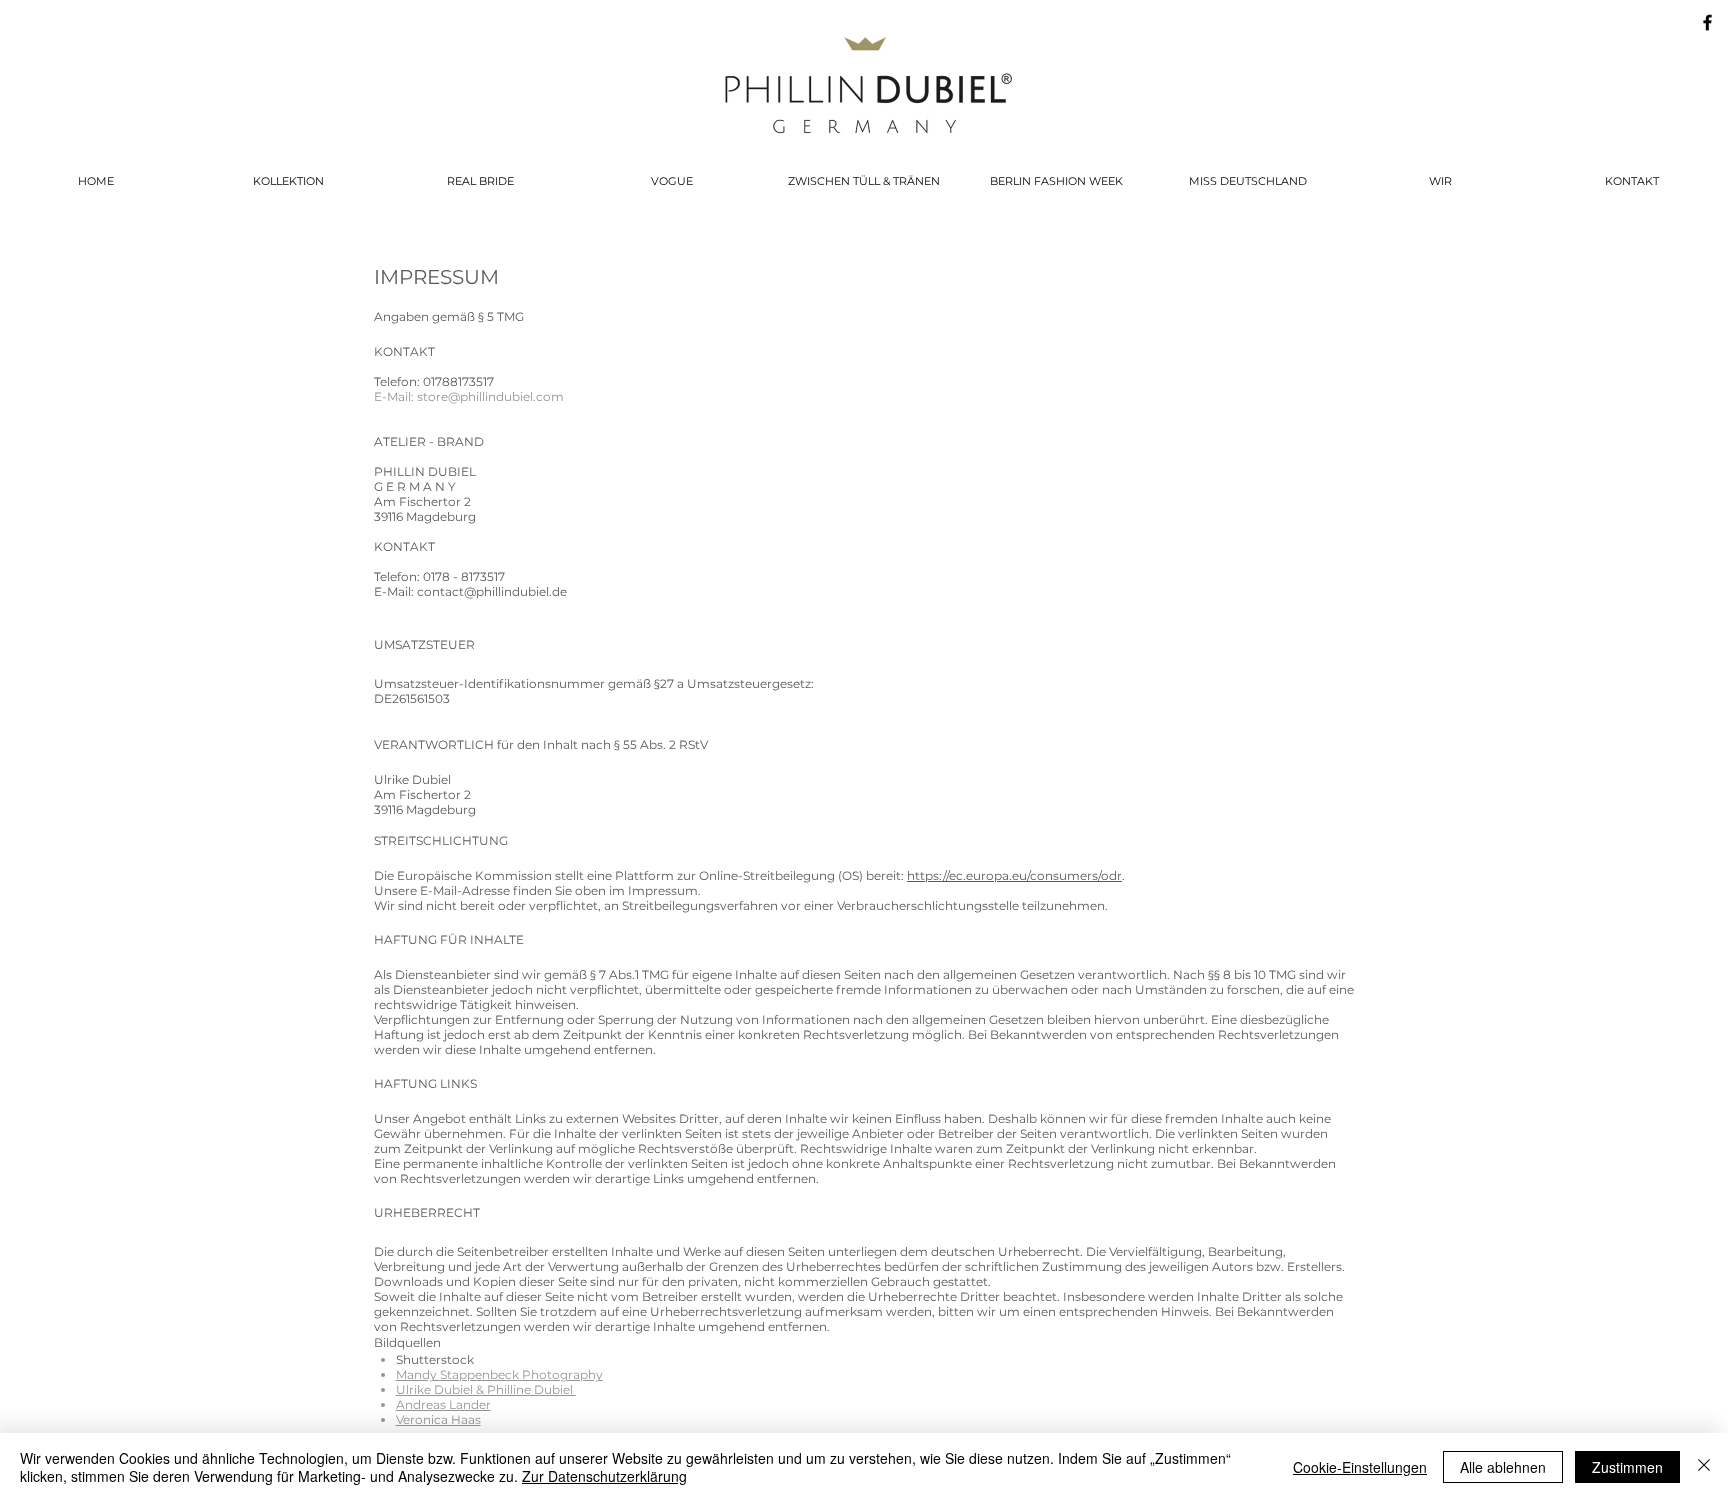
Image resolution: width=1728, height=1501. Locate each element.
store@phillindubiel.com (490, 396)
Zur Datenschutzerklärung (604, 1476)
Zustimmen (1627, 1467)
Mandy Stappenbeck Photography (499, 1374)
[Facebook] (1707, 22)
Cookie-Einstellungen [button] (1360, 1467)
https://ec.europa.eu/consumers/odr (1014, 875)
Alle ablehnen (1503, 1467)
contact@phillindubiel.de (492, 591)
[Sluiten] (1704, 1467)
